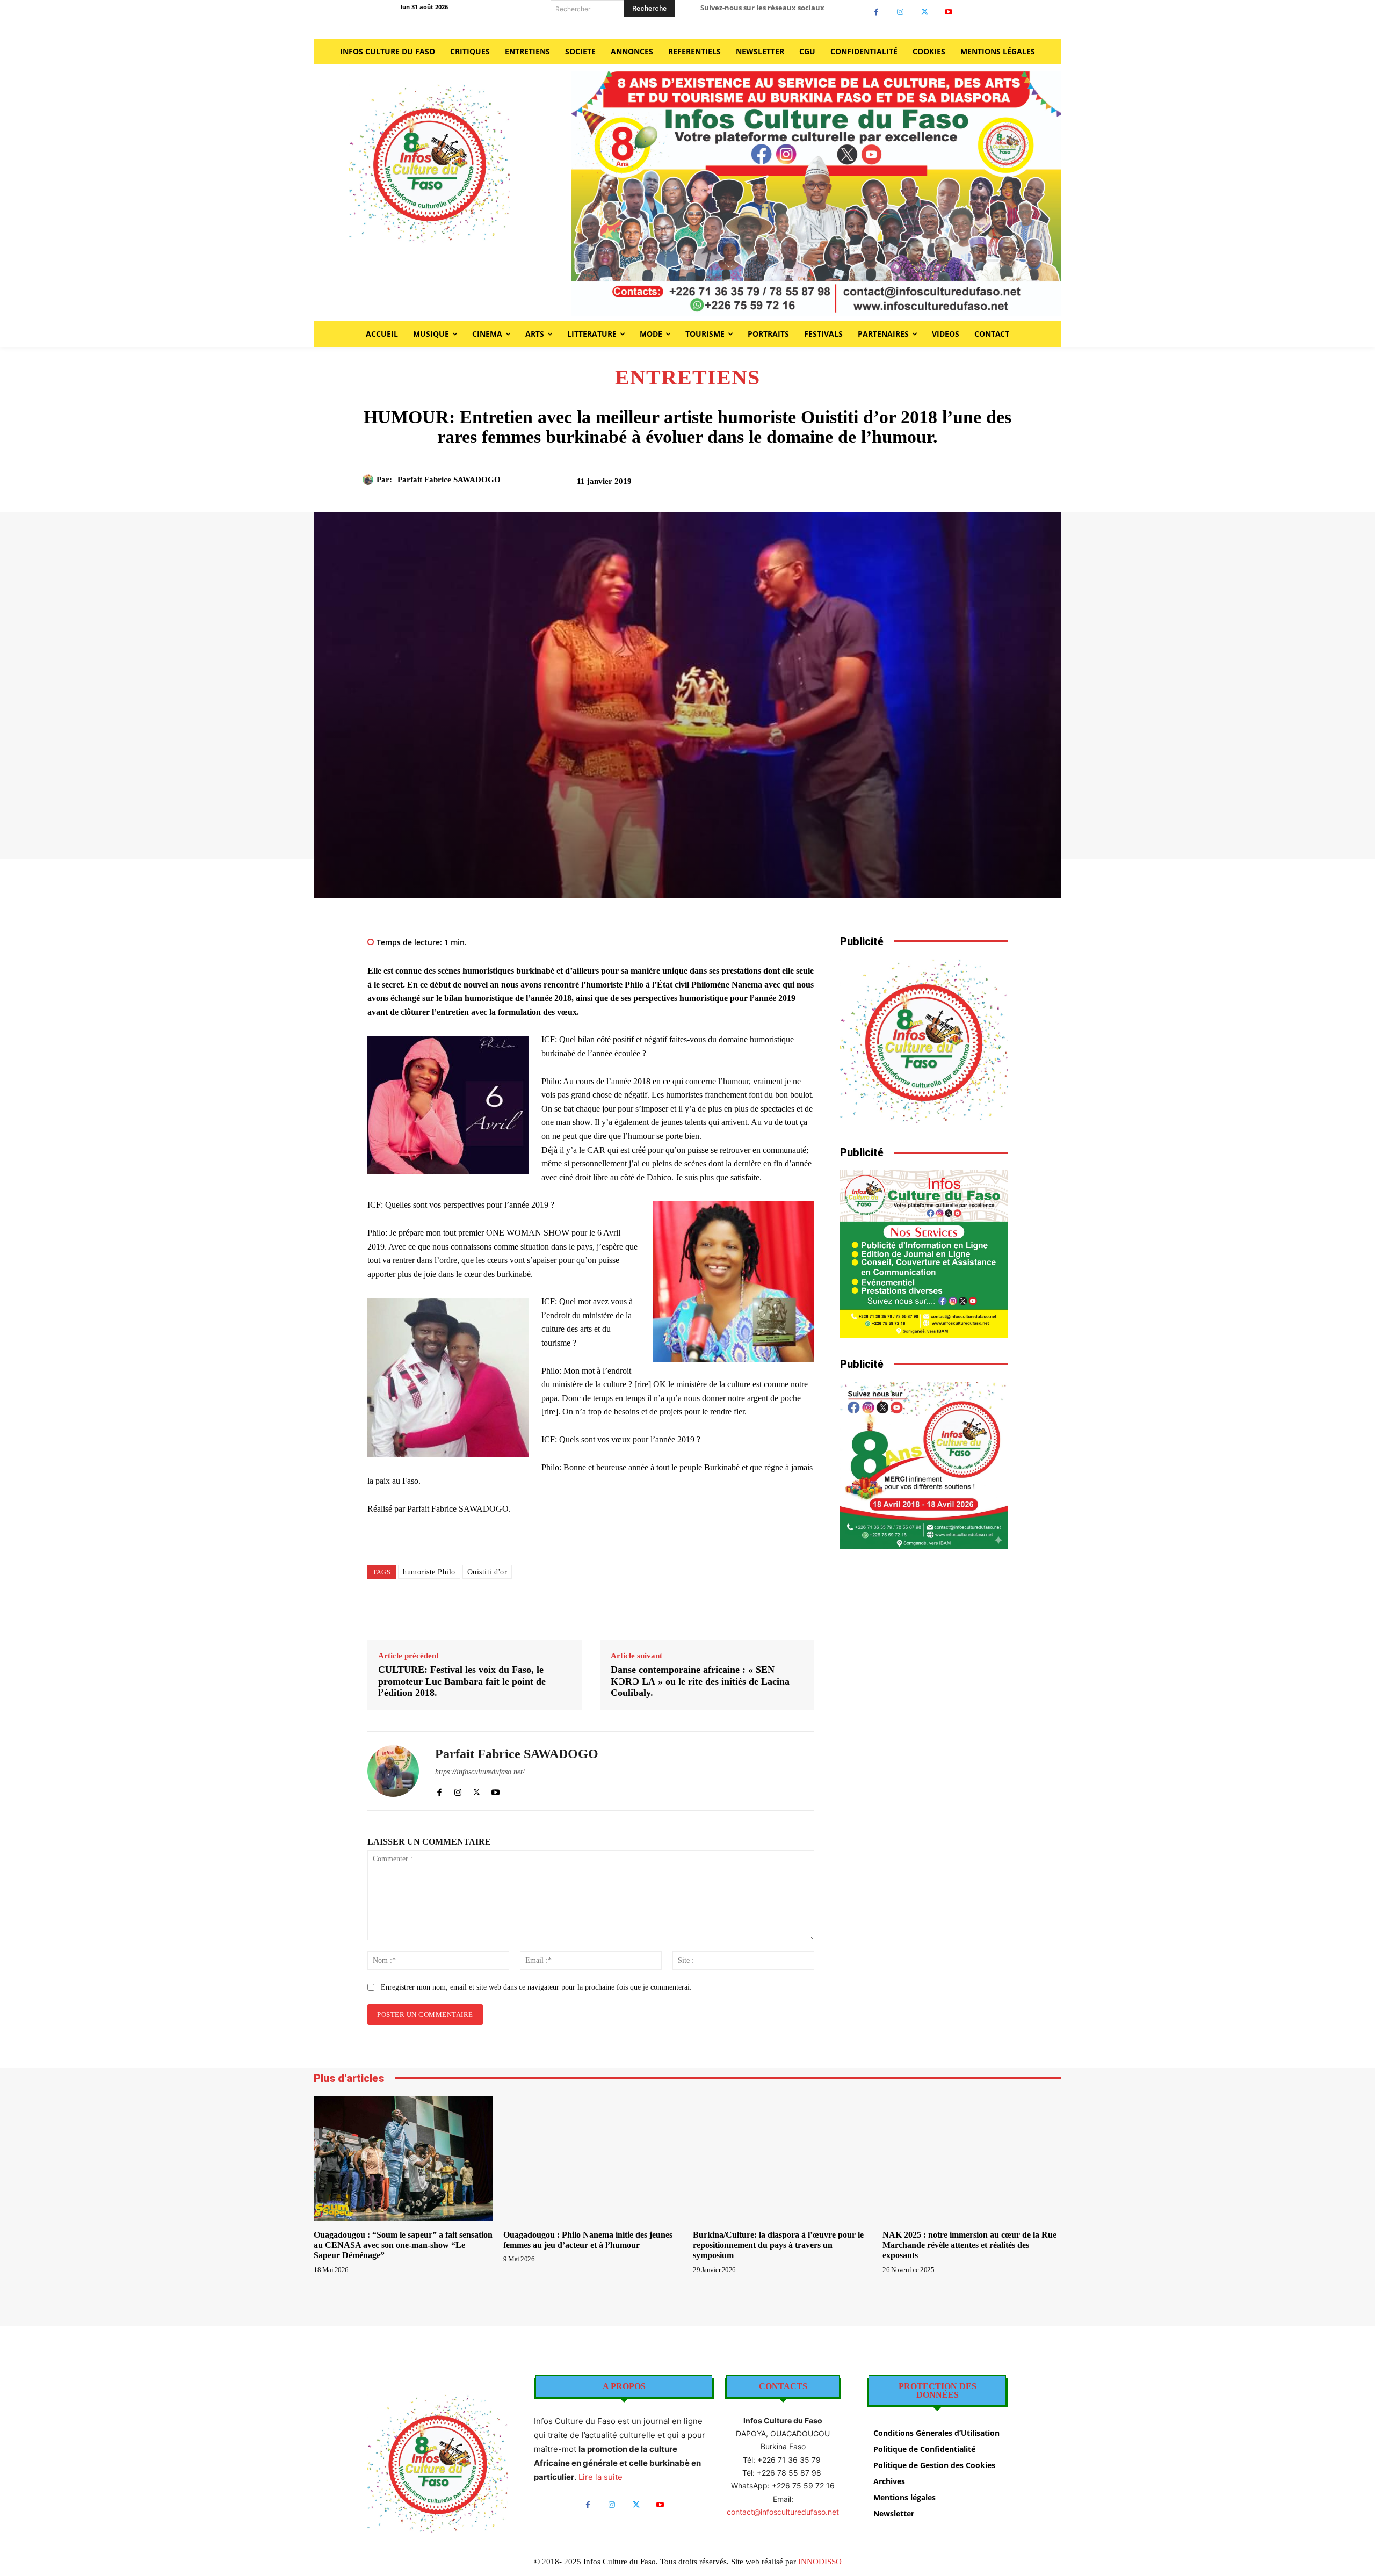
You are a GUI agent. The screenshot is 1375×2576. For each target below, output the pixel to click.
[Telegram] (972, 485)
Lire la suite (600, 2477)
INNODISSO (820, 2562)
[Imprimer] (947, 485)
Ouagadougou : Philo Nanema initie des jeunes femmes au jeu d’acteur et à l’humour (588, 2240)
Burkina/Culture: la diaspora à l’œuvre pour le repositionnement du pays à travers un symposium (778, 2245)
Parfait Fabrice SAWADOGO (449, 480)
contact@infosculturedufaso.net (783, 2512)
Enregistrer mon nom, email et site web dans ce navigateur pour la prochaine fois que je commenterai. (536, 1987)
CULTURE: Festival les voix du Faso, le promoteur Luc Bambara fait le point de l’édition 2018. (462, 1681)
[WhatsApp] (922, 485)
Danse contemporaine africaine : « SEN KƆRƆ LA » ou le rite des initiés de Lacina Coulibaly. (700, 1681)
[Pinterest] (898, 485)
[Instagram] (900, 12)
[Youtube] (949, 12)
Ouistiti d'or (487, 1572)
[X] (925, 12)
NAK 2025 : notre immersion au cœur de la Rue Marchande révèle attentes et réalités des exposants (969, 2245)
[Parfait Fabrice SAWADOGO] (370, 480)
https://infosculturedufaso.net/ (480, 1772)
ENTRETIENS (687, 378)
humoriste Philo (429, 1572)
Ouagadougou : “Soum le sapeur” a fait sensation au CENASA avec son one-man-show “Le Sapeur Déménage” (403, 2245)
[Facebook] (876, 12)
